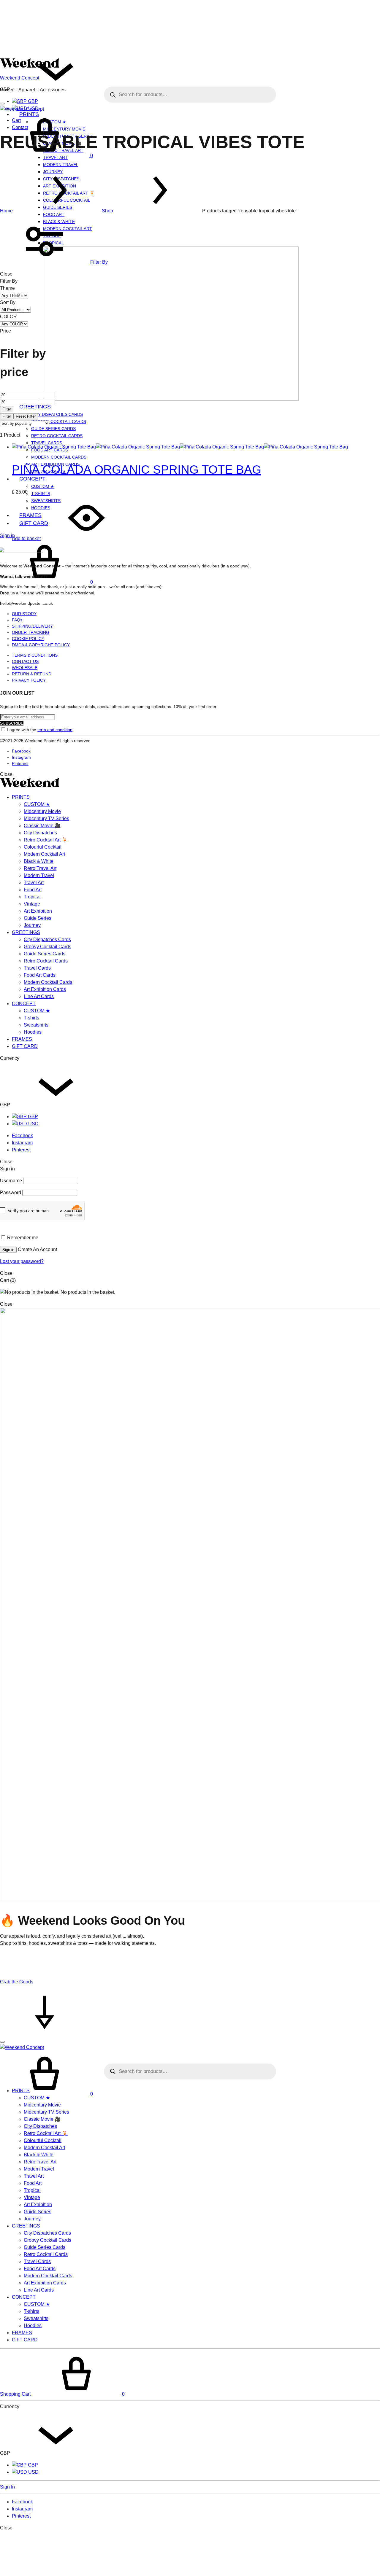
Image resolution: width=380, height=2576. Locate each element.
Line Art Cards (39, 996)
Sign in (7, 536)
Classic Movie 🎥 (42, 826)
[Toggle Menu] (2, 104)
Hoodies (33, 1032)
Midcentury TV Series (46, 818)
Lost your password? (22, 1261)
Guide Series (38, 918)
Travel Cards (47, 443)
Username (11, 1181)
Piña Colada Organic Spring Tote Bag (137, 470)
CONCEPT (32, 479)
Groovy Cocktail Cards (59, 421)
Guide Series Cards (53, 429)
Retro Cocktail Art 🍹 (46, 840)
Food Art (54, 214)
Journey (32, 925)
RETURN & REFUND (32, 674)
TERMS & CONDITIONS (35, 655)
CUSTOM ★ (43, 486)
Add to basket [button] (26, 538)
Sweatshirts (36, 1025)
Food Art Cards (40, 975)
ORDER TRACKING (31, 632)
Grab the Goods (17, 1982)
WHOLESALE (25, 668)
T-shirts (41, 494)
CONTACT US (25, 661)
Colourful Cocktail (43, 847)
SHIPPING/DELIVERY (32, 626)
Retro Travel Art (40, 868)
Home (6, 211)
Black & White (39, 861)
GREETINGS (35, 407)
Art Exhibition (38, 911)
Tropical (32, 897)
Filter (7, 409)
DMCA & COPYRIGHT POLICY (41, 645)
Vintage (32, 904)
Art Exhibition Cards (45, 989)
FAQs (17, 620)
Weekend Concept (20, 78)
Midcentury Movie (42, 811)
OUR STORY (24, 614)
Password (11, 1192)
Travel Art (34, 883)
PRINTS (21, 797)
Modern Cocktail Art (44, 854)
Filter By (98, 262)
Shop (107, 211)
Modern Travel (61, 165)
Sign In (7, 2487)
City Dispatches (40, 833)
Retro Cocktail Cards (57, 436)
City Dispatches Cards (57, 414)
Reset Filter (26, 416)
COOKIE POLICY (28, 639)
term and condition (55, 730)
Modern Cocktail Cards (59, 457)
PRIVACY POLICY (29, 680)
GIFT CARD (25, 1046)
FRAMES (22, 1039)
